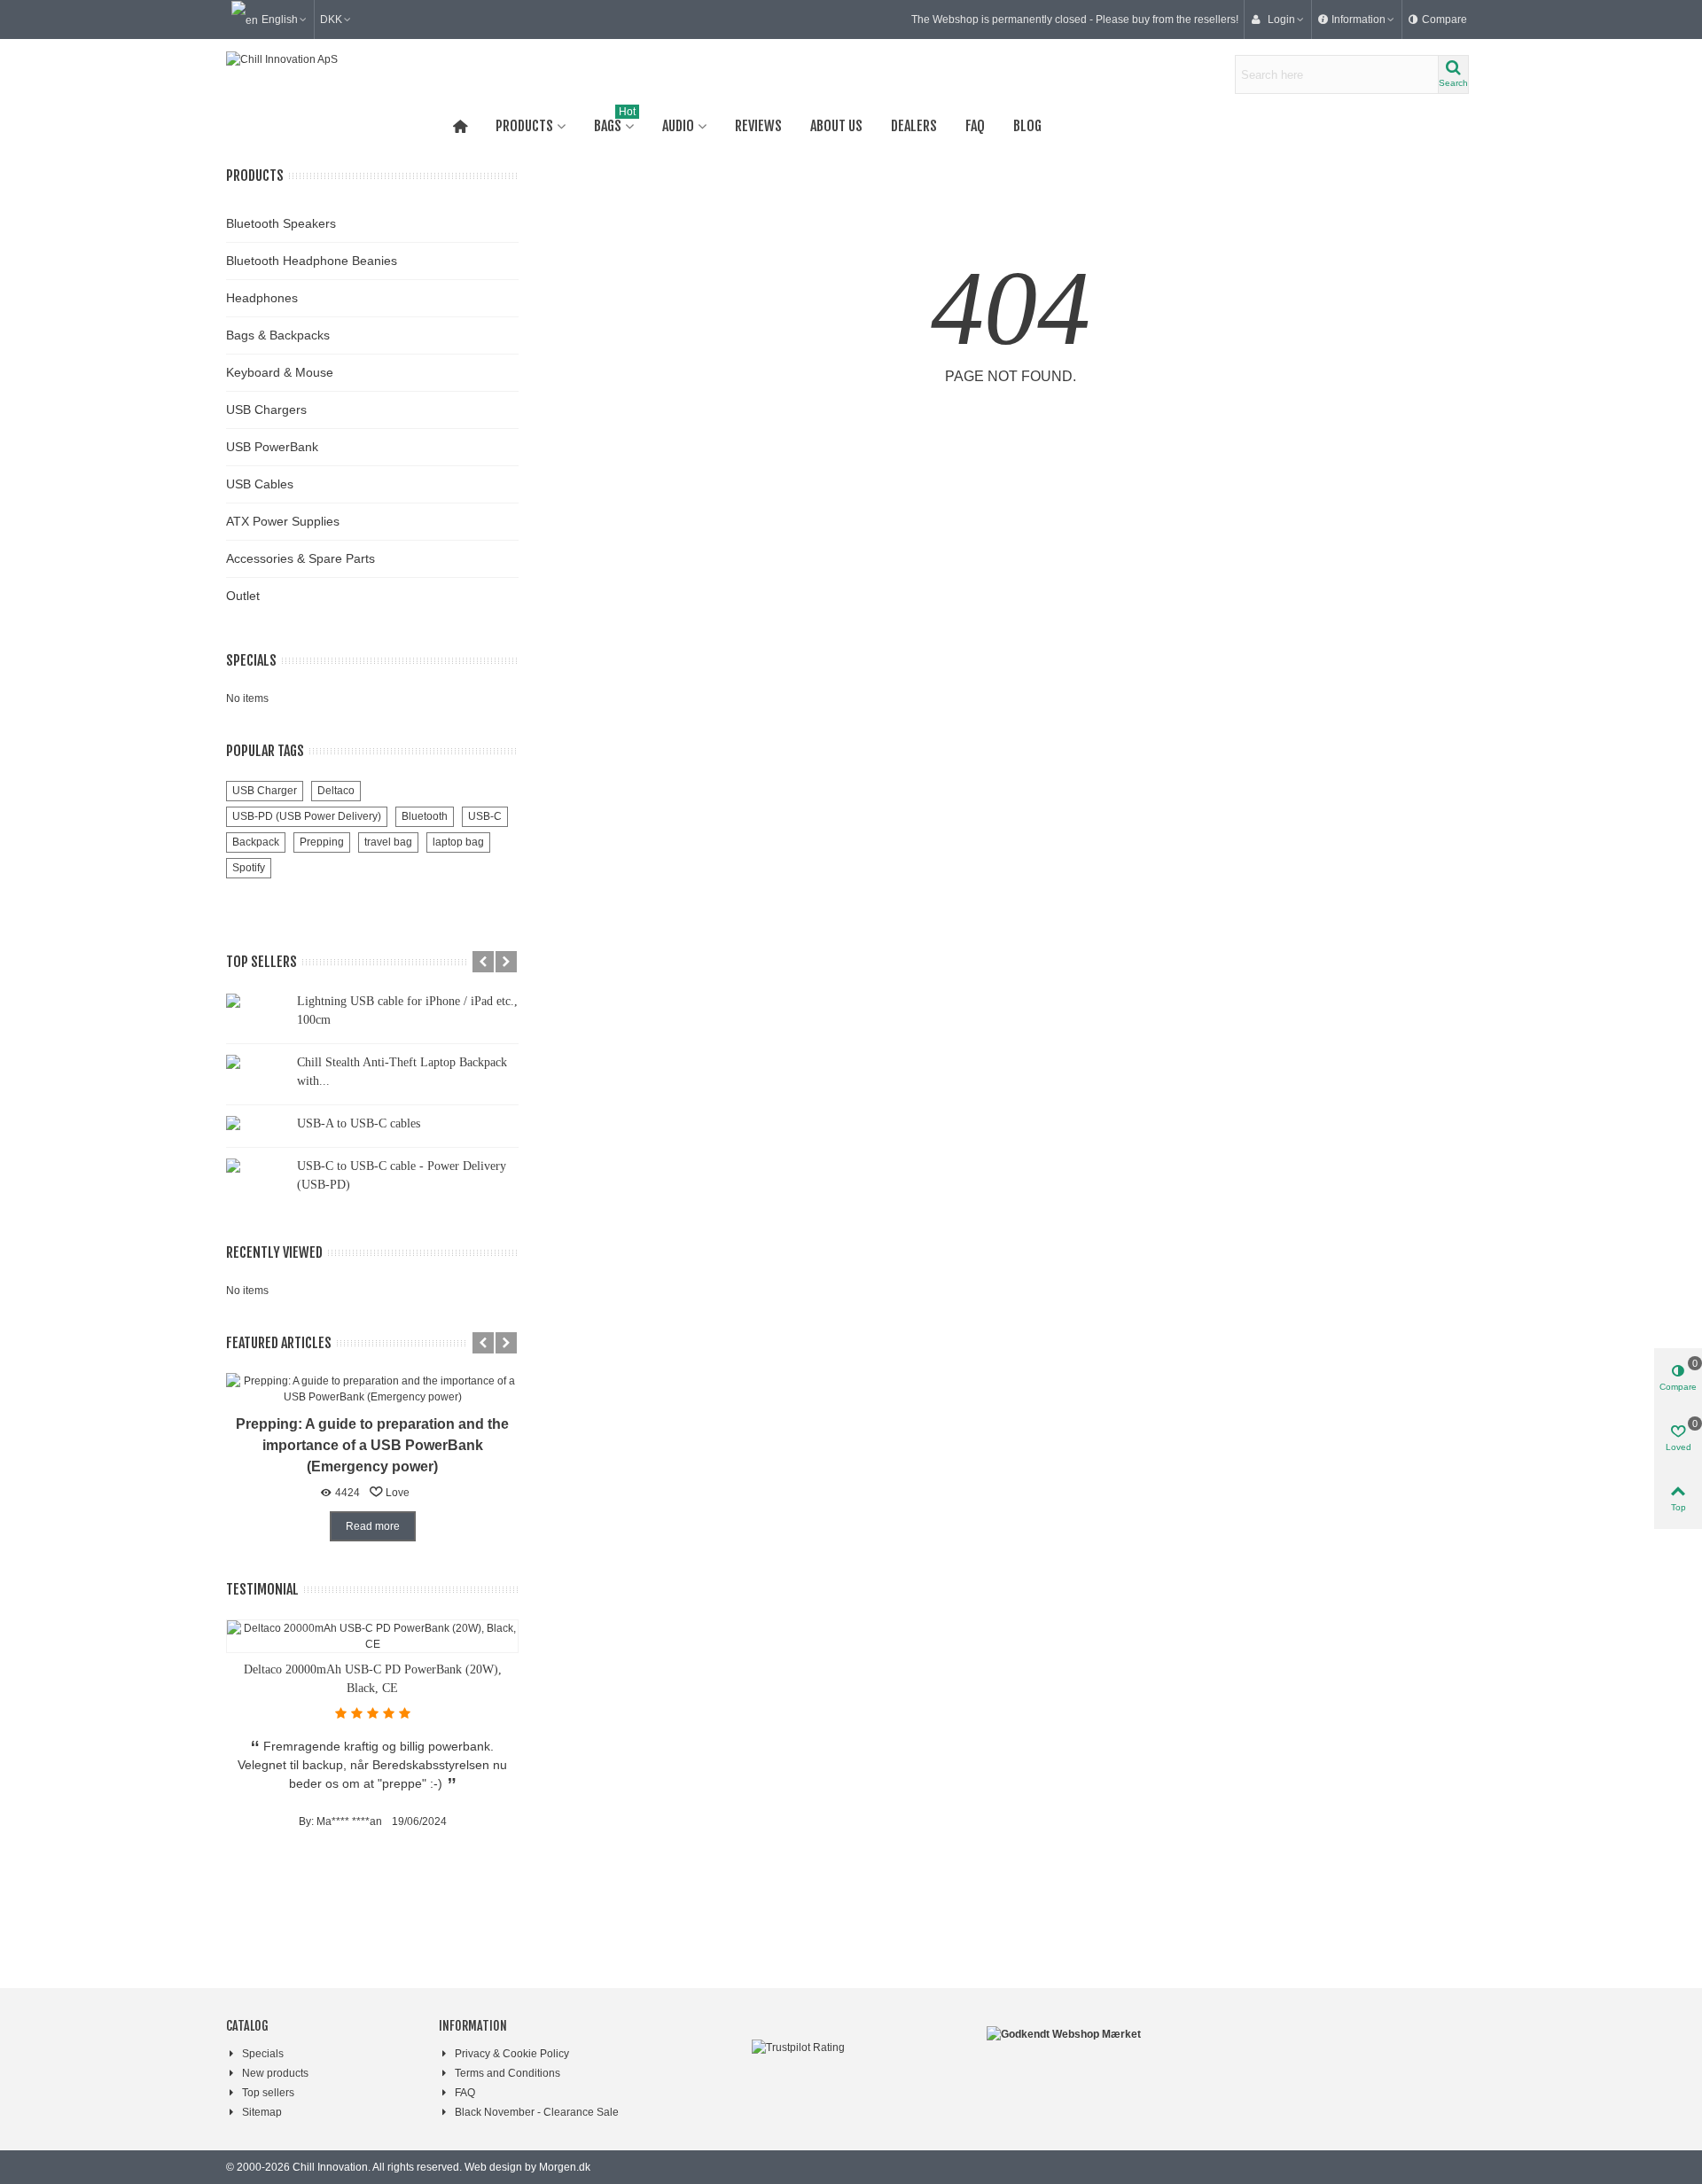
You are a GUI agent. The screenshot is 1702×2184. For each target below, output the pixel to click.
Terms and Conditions (507, 2073)
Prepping (322, 842)
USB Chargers (266, 409)
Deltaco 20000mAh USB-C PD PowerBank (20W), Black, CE (373, 1679)
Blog (1027, 126)
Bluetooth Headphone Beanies (312, 261)
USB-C (485, 816)
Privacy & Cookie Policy (512, 2054)
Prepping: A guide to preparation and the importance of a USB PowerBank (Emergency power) (372, 1445)
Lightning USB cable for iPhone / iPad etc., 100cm (407, 1010)
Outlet (243, 596)
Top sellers (262, 962)
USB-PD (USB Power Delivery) (307, 816)
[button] (1357, 19)
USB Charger (265, 791)
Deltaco (336, 791)
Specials (251, 660)
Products (524, 126)
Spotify (249, 868)
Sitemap (262, 2112)
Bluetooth (425, 816)
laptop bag (458, 842)
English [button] (280, 19)
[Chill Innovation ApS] (324, 74)
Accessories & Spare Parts (301, 558)
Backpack (256, 842)
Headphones (262, 298)
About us (836, 126)
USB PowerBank (272, 447)
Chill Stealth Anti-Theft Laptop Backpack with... (402, 1072)
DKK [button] (331, 19)
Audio (678, 126)
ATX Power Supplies (283, 521)
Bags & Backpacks (278, 335)
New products (275, 2073)
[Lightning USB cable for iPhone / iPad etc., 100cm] (257, 1000)
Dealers (914, 126)
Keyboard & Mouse (280, 372)
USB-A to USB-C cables (359, 1123)
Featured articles (279, 1343)
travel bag (388, 842)
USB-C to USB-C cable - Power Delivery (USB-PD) (402, 1175)
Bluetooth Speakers (281, 223)
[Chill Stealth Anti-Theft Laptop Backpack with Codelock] (257, 1061)
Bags (615, 122)
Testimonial (262, 1589)
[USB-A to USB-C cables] (257, 1122)
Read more (373, 1526)
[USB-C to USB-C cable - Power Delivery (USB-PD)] (257, 1165)
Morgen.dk (565, 2167)
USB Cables (260, 484)
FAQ (975, 126)
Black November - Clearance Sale (537, 2112)
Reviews (758, 126)
